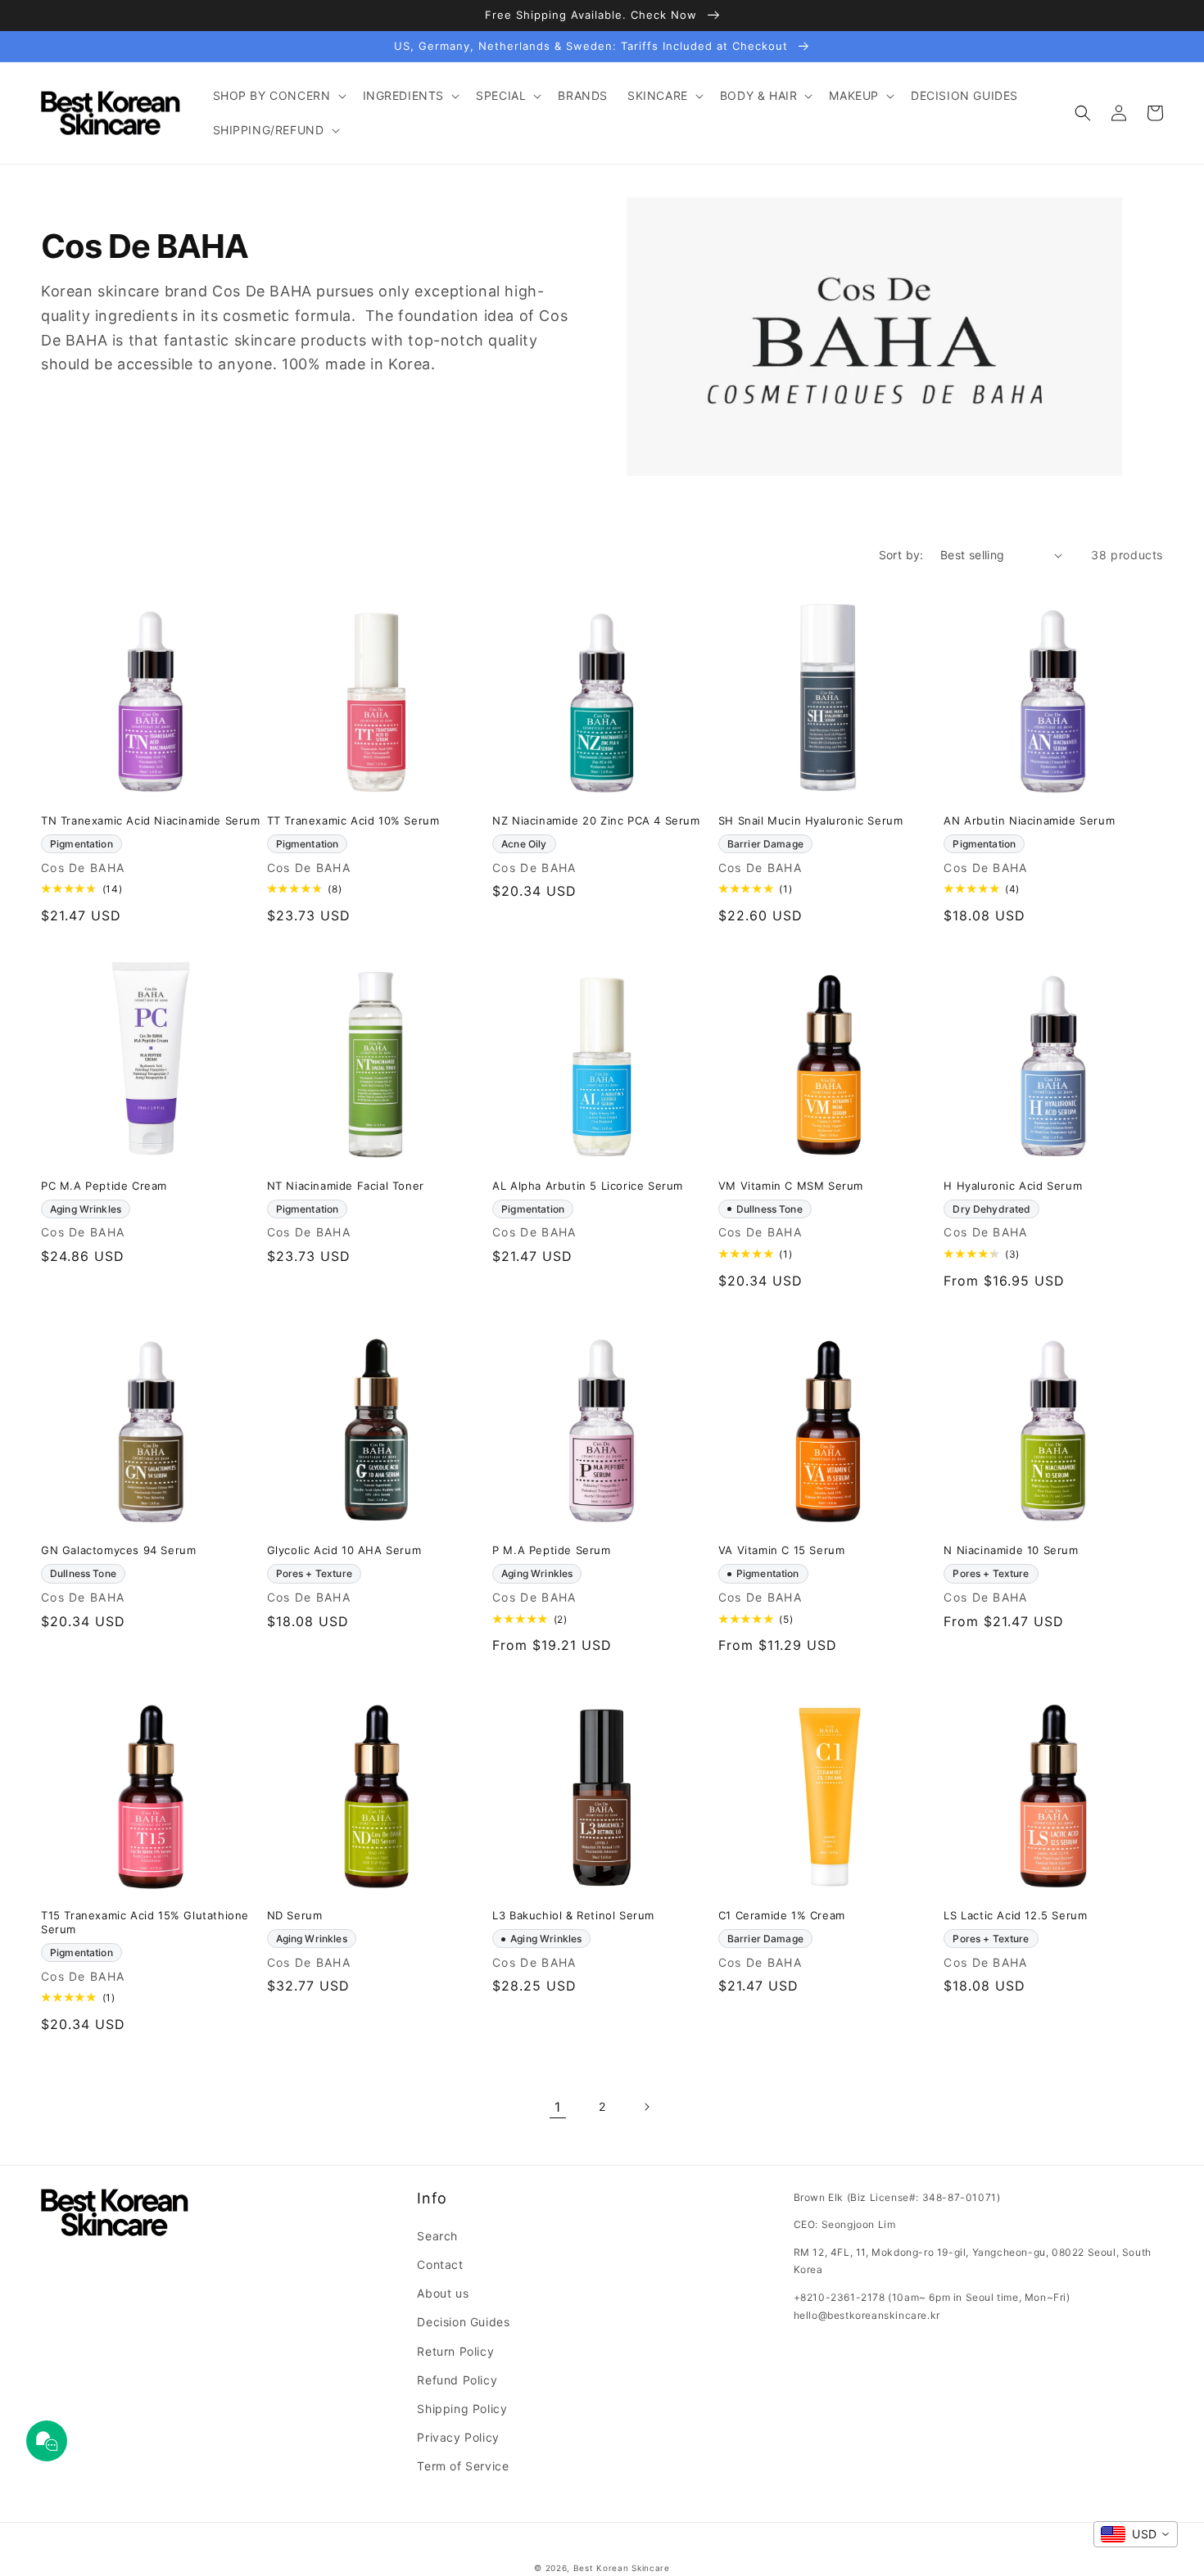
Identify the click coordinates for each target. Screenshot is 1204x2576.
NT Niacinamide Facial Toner (346, 1186)
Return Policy (455, 2351)
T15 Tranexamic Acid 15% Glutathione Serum (145, 1922)
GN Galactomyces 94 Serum (118, 1550)
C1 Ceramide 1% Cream (782, 1915)
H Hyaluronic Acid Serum (1013, 1186)
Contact (440, 2264)
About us (443, 2293)
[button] (278, 96)
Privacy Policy (458, 2437)
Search (437, 2236)
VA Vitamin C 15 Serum (782, 1550)
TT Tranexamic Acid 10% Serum (353, 820)
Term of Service (463, 2466)
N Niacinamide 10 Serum (1011, 1550)
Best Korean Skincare (622, 2568)
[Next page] (646, 2107)
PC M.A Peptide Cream (104, 1186)
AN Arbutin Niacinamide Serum (1029, 820)
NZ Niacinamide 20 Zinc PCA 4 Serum (596, 820)
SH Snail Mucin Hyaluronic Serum (811, 820)
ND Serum (295, 1915)
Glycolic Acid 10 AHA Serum (344, 1550)
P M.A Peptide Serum (551, 1550)
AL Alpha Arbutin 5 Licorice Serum (588, 1186)
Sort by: (901, 555)
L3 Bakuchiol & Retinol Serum (573, 1915)
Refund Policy (457, 2380)
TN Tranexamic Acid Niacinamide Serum (151, 820)
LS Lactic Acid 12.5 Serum (1015, 1915)
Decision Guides (463, 2322)
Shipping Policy (462, 2409)
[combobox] (1136, 2534)
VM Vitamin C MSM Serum (791, 1186)
